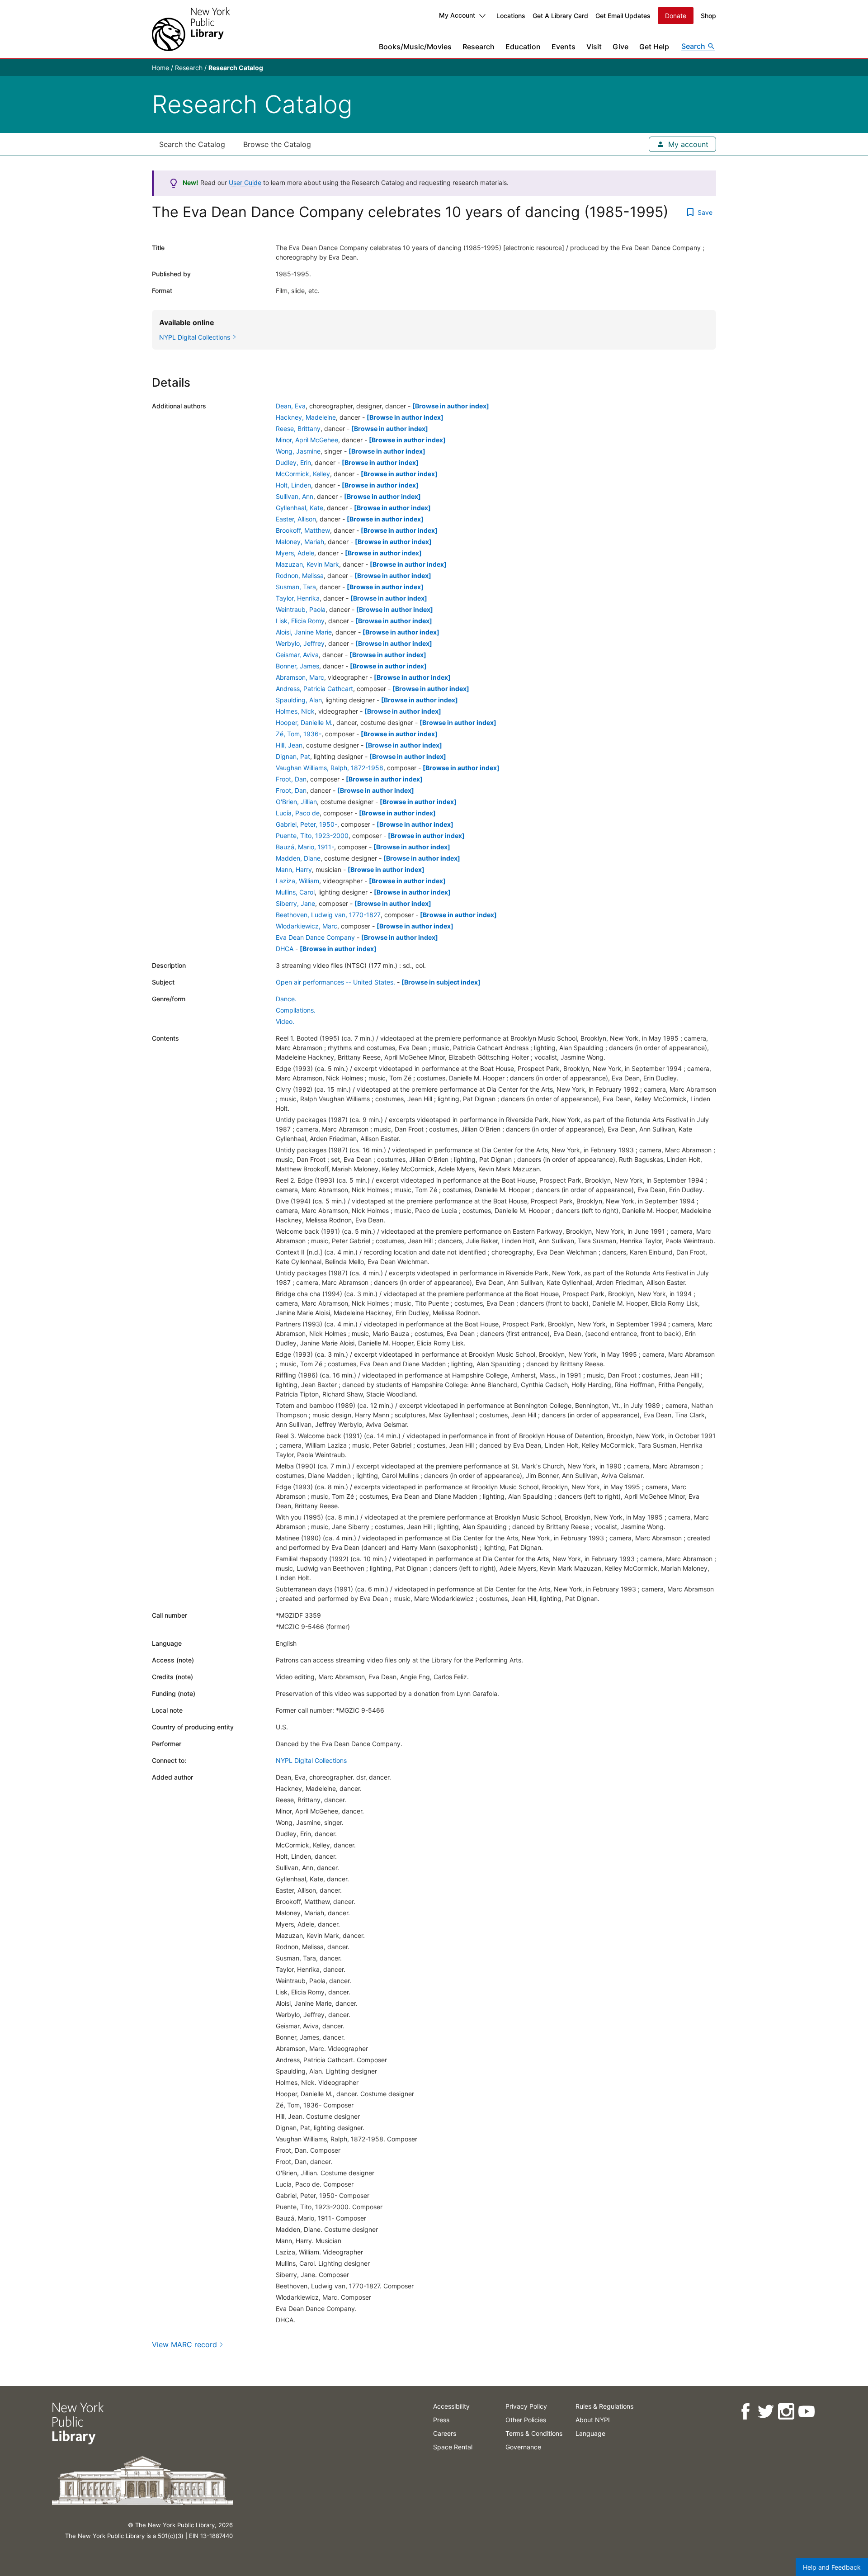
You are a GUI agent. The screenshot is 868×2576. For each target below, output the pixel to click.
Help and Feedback (832, 2567)
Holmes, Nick (295, 711)
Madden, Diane (298, 858)
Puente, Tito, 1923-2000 (312, 836)
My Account (457, 15)
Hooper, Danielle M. (304, 722)
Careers (445, 2433)
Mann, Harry (294, 869)
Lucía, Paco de (298, 813)
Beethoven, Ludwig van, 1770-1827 (328, 915)
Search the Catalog (192, 144)
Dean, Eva (291, 406)
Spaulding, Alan (299, 700)
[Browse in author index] (451, 406)
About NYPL (594, 2420)
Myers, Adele (295, 553)
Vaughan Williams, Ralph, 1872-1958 (330, 768)
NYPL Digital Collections (311, 1760)
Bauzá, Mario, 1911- (305, 847)
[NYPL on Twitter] (765, 2412)
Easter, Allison (296, 519)
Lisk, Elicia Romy (300, 621)
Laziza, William (297, 881)
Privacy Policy (526, 2406)
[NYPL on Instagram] (785, 2412)
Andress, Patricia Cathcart (314, 689)
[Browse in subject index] (441, 982)
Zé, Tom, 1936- (299, 734)
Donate (676, 16)
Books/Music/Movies (415, 47)
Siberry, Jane (295, 903)
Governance (523, 2447)
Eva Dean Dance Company (315, 937)
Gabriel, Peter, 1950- (307, 824)
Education (523, 47)
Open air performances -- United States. (335, 982)
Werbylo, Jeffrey (300, 643)
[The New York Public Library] (191, 29)
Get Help (654, 47)
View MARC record (184, 2344)
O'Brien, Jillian (296, 802)
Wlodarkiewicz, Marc (307, 926)
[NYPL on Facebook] (745, 2412)
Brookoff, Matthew (303, 530)
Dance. (286, 999)
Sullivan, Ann (295, 496)
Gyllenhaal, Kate (300, 508)
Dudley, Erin (293, 462)
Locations (511, 16)
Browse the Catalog (277, 144)
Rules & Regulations (604, 2406)
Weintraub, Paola (301, 609)
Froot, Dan (291, 779)
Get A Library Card (560, 16)
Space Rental (453, 2447)
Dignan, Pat (293, 756)
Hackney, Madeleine (306, 417)
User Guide (245, 182)
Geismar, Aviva (297, 655)
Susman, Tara (296, 587)
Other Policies (526, 2420)
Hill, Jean (289, 745)
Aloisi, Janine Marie (304, 632)
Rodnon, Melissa (300, 575)
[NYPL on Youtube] (806, 2412)
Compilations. (296, 1010)
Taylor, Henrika (298, 598)
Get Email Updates (623, 16)
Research (479, 47)
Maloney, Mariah (300, 542)
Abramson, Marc (300, 677)
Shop (708, 16)
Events (564, 47)
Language (590, 2433)
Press (441, 2420)
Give (620, 47)
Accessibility (451, 2406)
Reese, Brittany (298, 429)
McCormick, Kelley (303, 474)
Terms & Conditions (534, 2433)
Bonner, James (297, 666)
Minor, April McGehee (307, 440)
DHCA (285, 949)
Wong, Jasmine (298, 451)
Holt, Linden (293, 485)
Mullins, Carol (295, 892)
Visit (594, 47)
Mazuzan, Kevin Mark (307, 564)
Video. (285, 1021)
